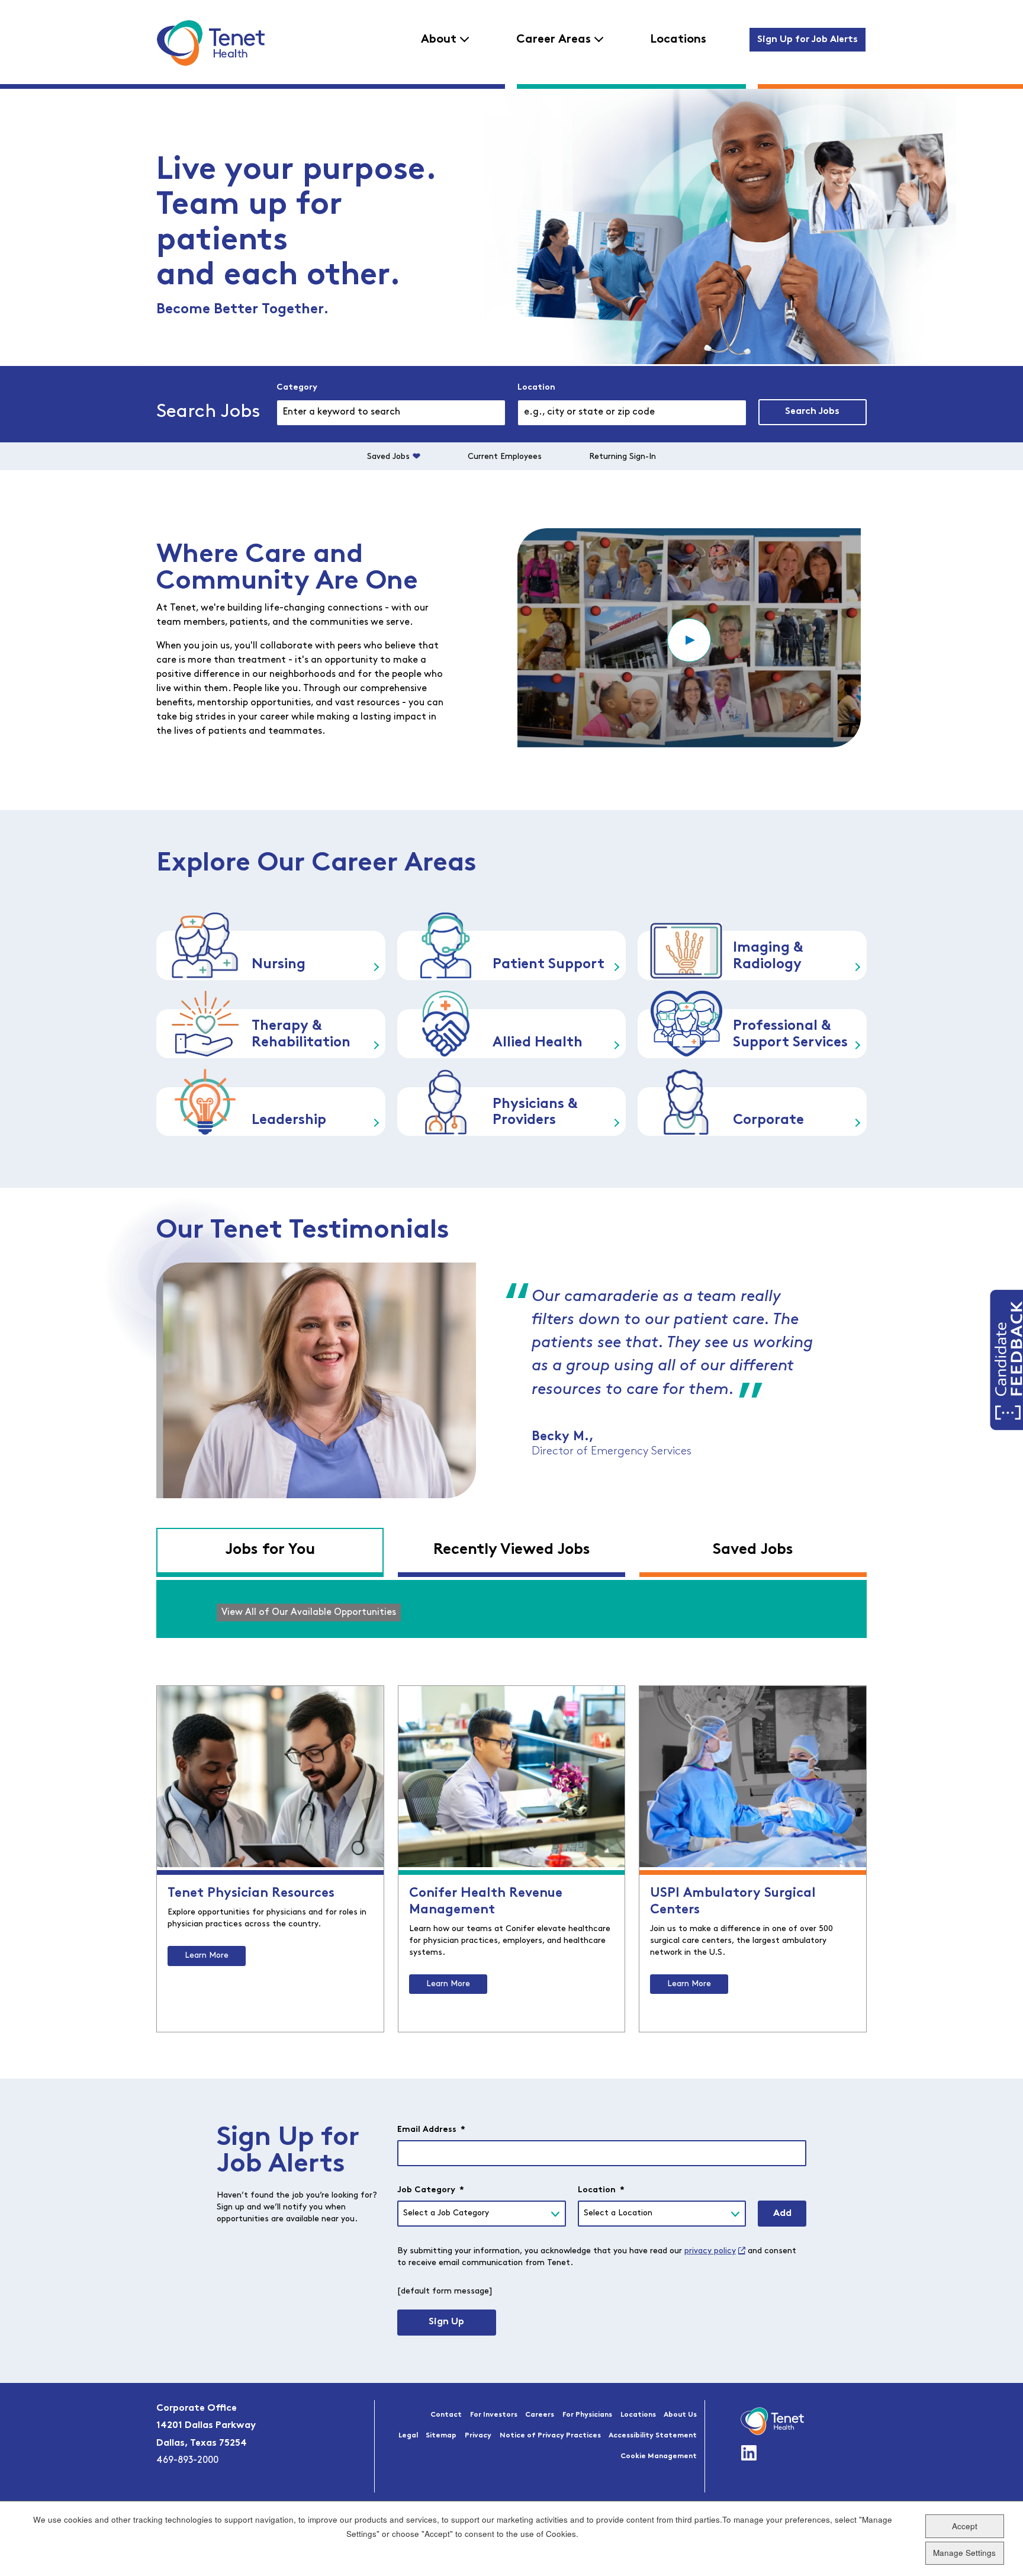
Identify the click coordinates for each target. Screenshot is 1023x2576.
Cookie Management (659, 2456)
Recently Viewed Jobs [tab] (512, 1550)
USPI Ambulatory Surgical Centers (733, 1902)
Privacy (478, 2436)
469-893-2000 (187, 2461)
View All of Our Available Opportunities (309, 1613)
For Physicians (587, 2415)
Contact (446, 2415)
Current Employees (505, 457)
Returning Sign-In (623, 457)
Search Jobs (812, 412)
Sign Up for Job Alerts (808, 40)
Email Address (431, 2130)
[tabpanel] (511, 1609)
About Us (680, 2415)
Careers (540, 2415)
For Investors (494, 2415)
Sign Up (446, 2322)
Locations (678, 40)
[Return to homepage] (210, 43)
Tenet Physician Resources (251, 1894)
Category (297, 388)
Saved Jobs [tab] (753, 1550)
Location (536, 388)
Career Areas (554, 40)
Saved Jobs (388, 457)
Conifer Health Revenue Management (486, 1902)
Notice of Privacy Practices (550, 2436)
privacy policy (710, 2251)
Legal (408, 2436)
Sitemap (441, 2436)
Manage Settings (964, 2553)
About (439, 40)
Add (782, 2214)
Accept (965, 2526)
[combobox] (632, 413)
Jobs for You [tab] (270, 1550)
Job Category (431, 2190)
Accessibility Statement (653, 2436)
